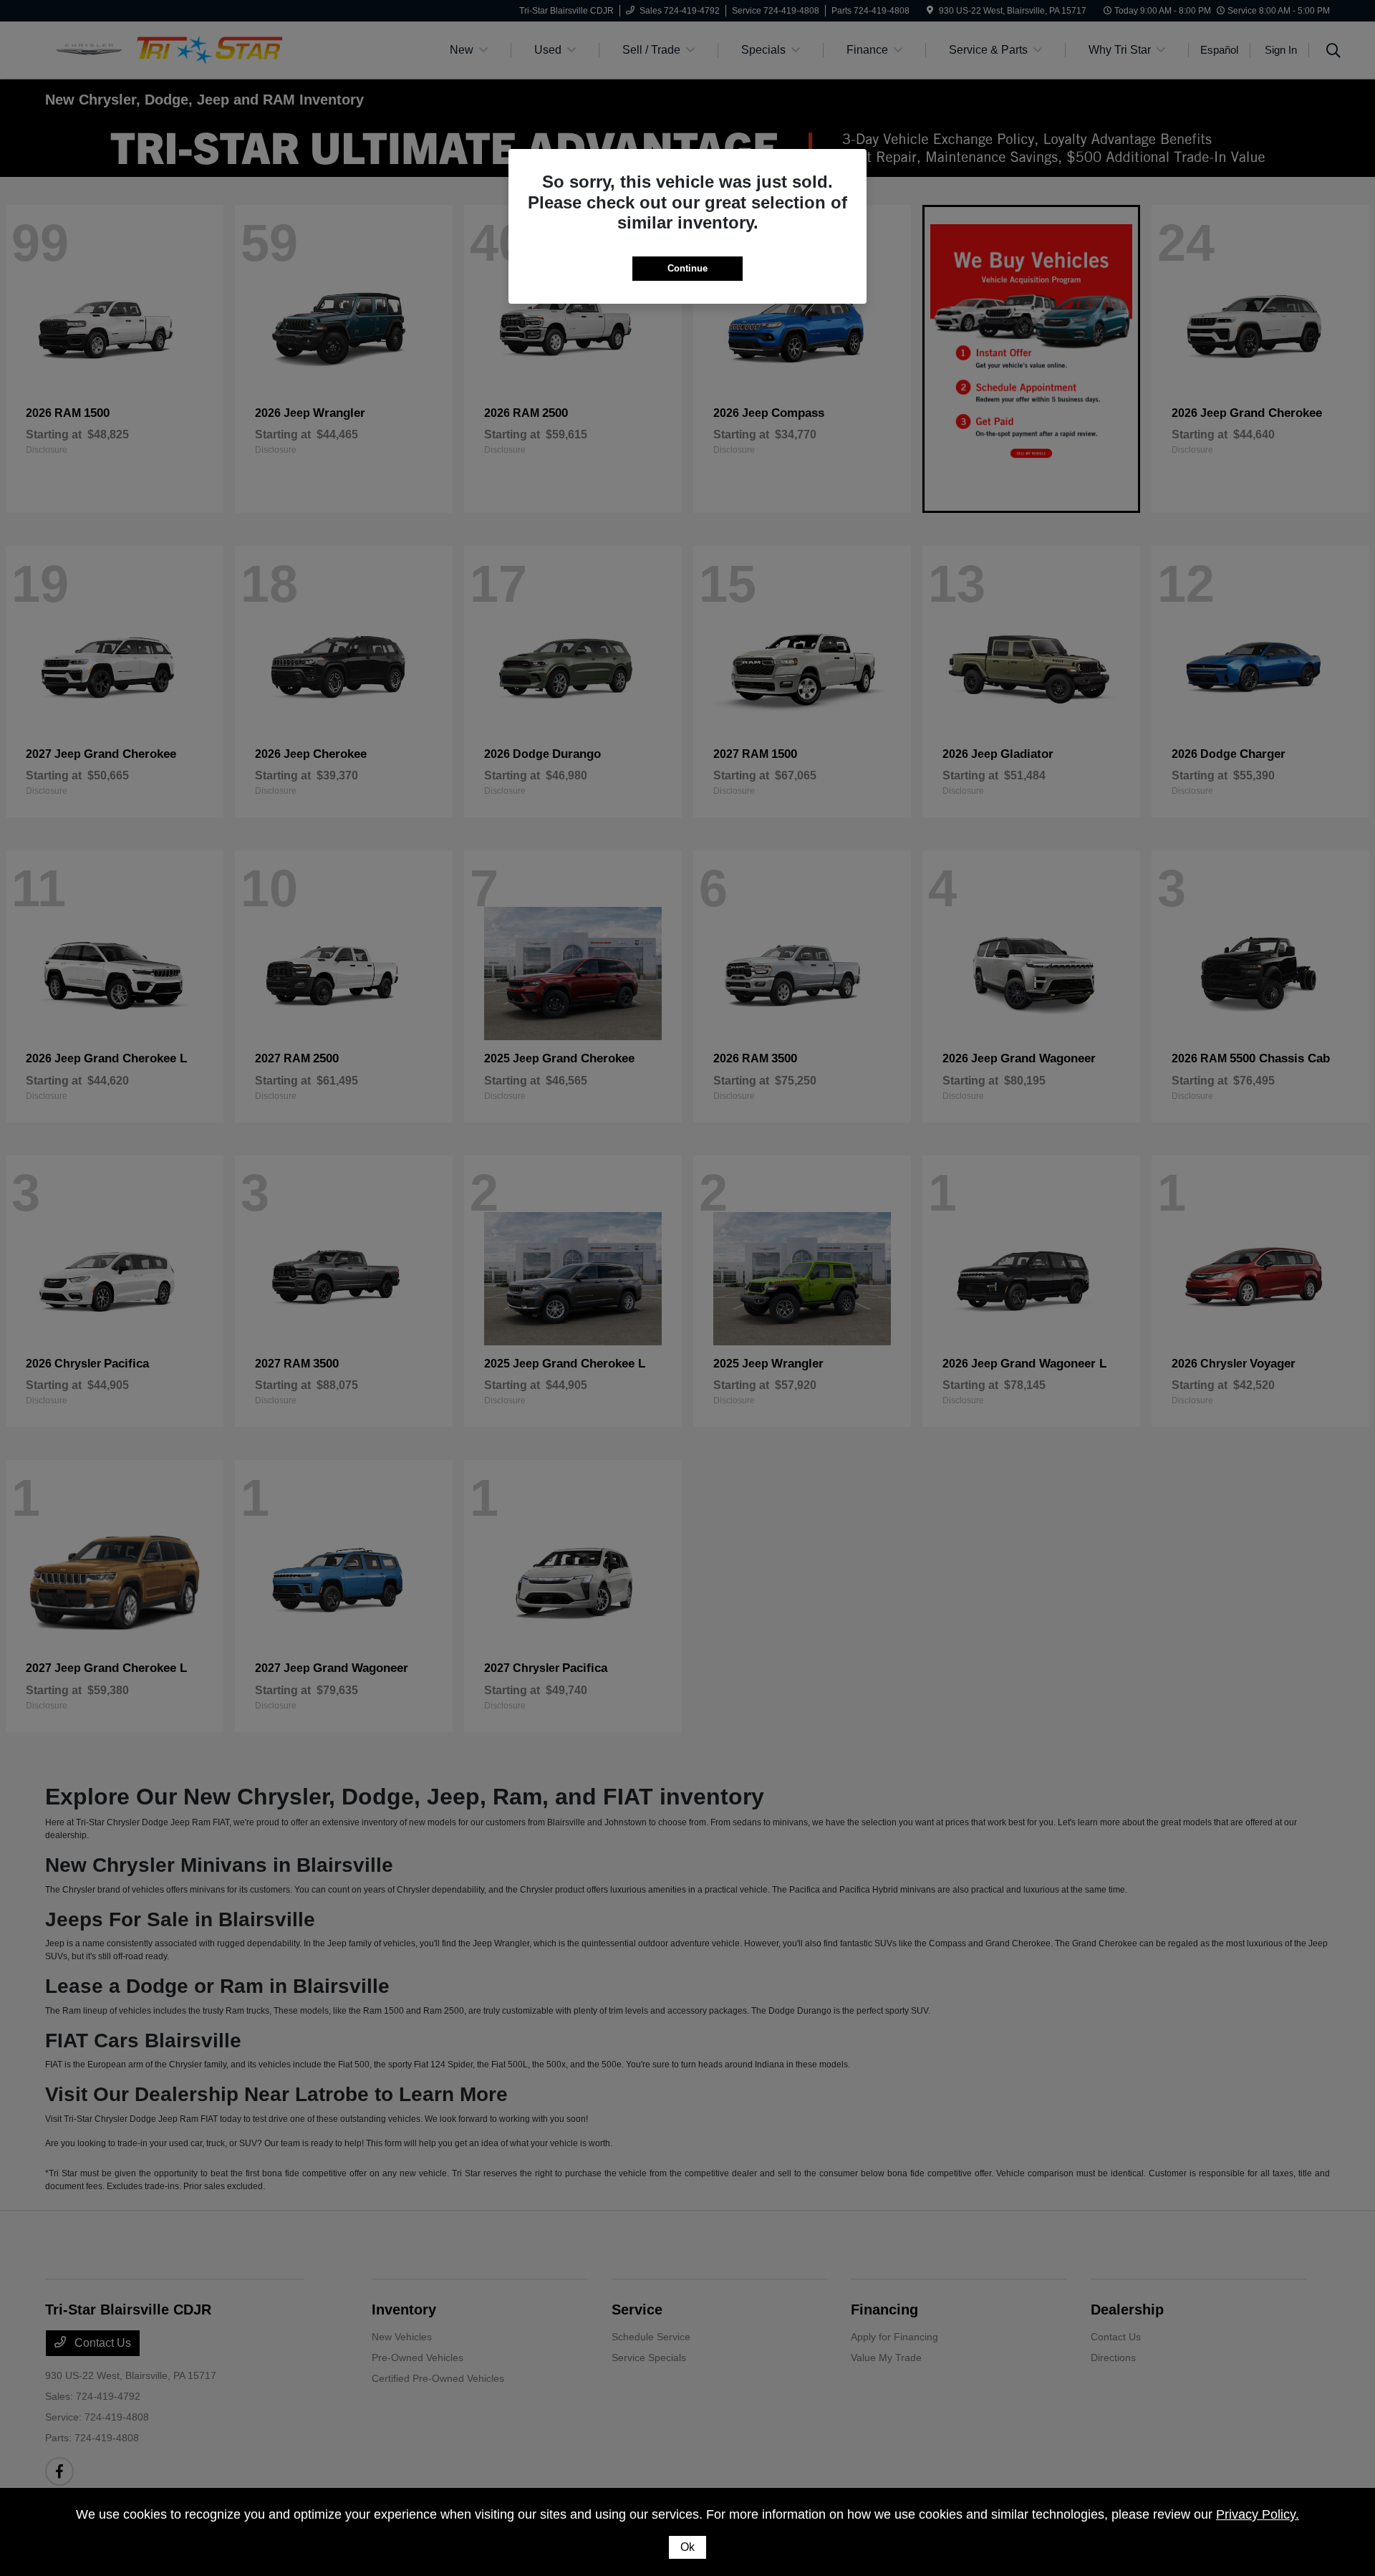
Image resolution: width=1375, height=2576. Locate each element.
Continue (687, 268)
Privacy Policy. (1258, 2514)
